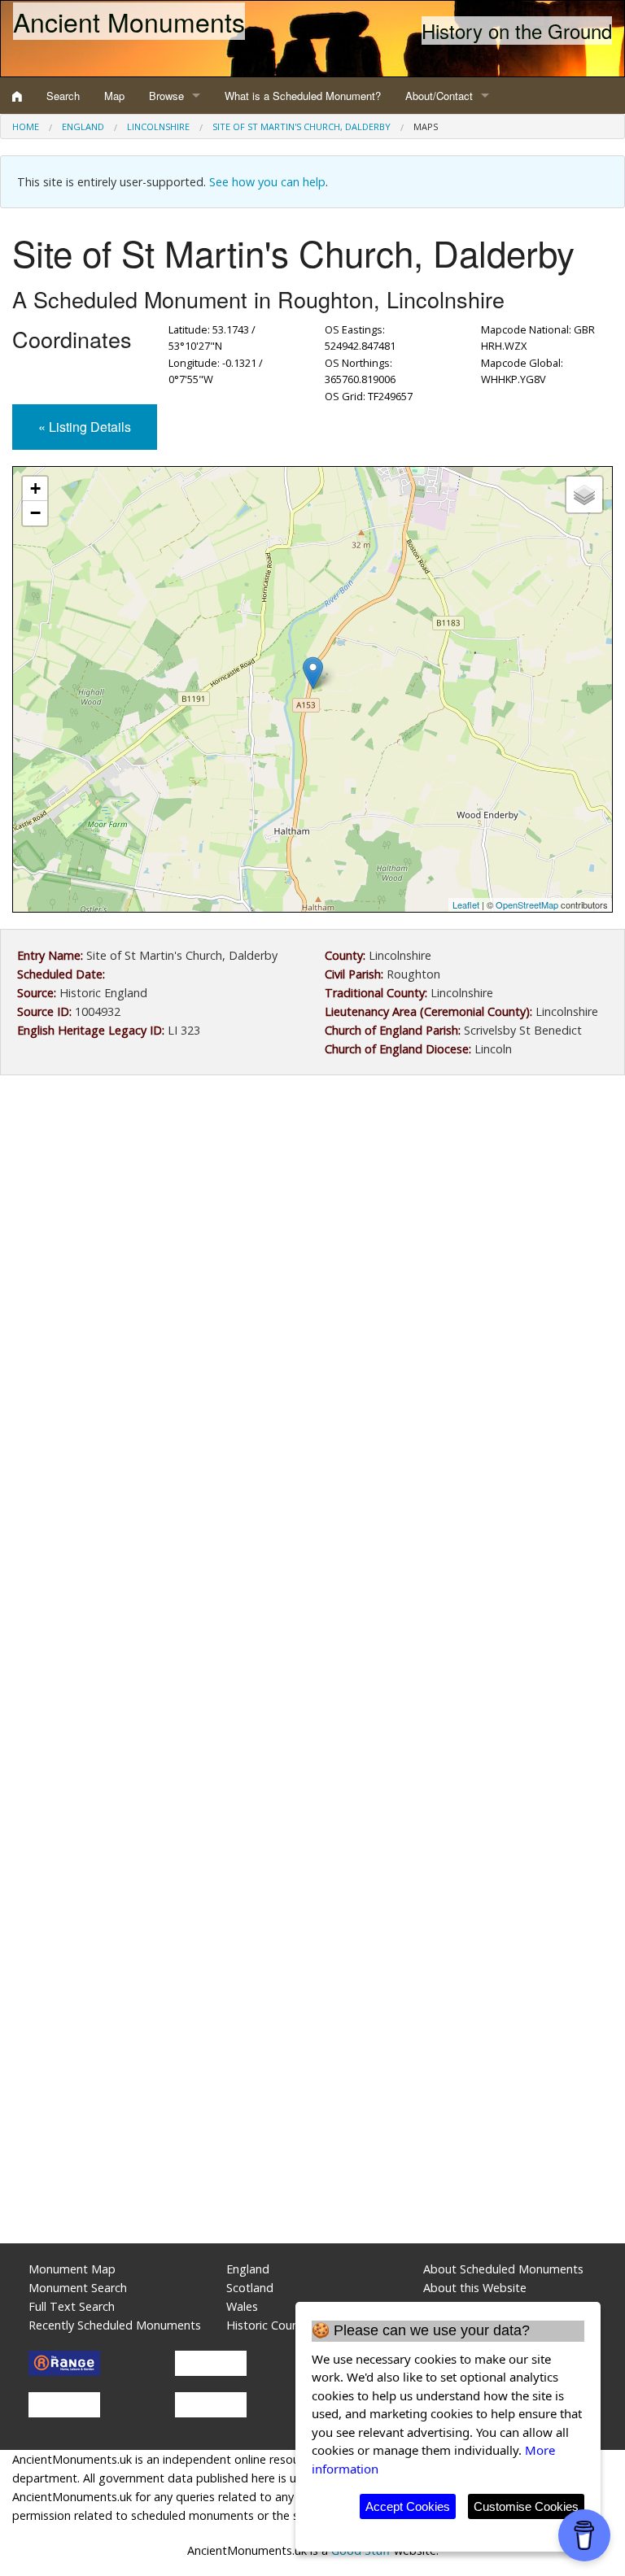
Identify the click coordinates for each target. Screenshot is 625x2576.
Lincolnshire (158, 126)
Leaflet (466, 904)
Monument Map (72, 2269)
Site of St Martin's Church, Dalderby (302, 126)
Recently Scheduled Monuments (115, 2325)
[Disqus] (312, 1575)
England (83, 126)
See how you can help (267, 182)
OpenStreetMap (527, 904)
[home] (17, 96)
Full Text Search (72, 2306)
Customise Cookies (526, 2506)
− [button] (35, 513)
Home (26, 126)
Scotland (250, 2288)
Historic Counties (272, 2325)
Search (63, 96)
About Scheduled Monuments (503, 2269)
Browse (166, 96)
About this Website (475, 2288)
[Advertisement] (312, 1222)
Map (114, 96)
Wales (242, 2306)
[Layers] (584, 495)
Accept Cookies (408, 2506)
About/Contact (439, 96)
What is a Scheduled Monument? (303, 96)
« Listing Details (85, 427)
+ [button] (35, 488)
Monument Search (78, 2288)
